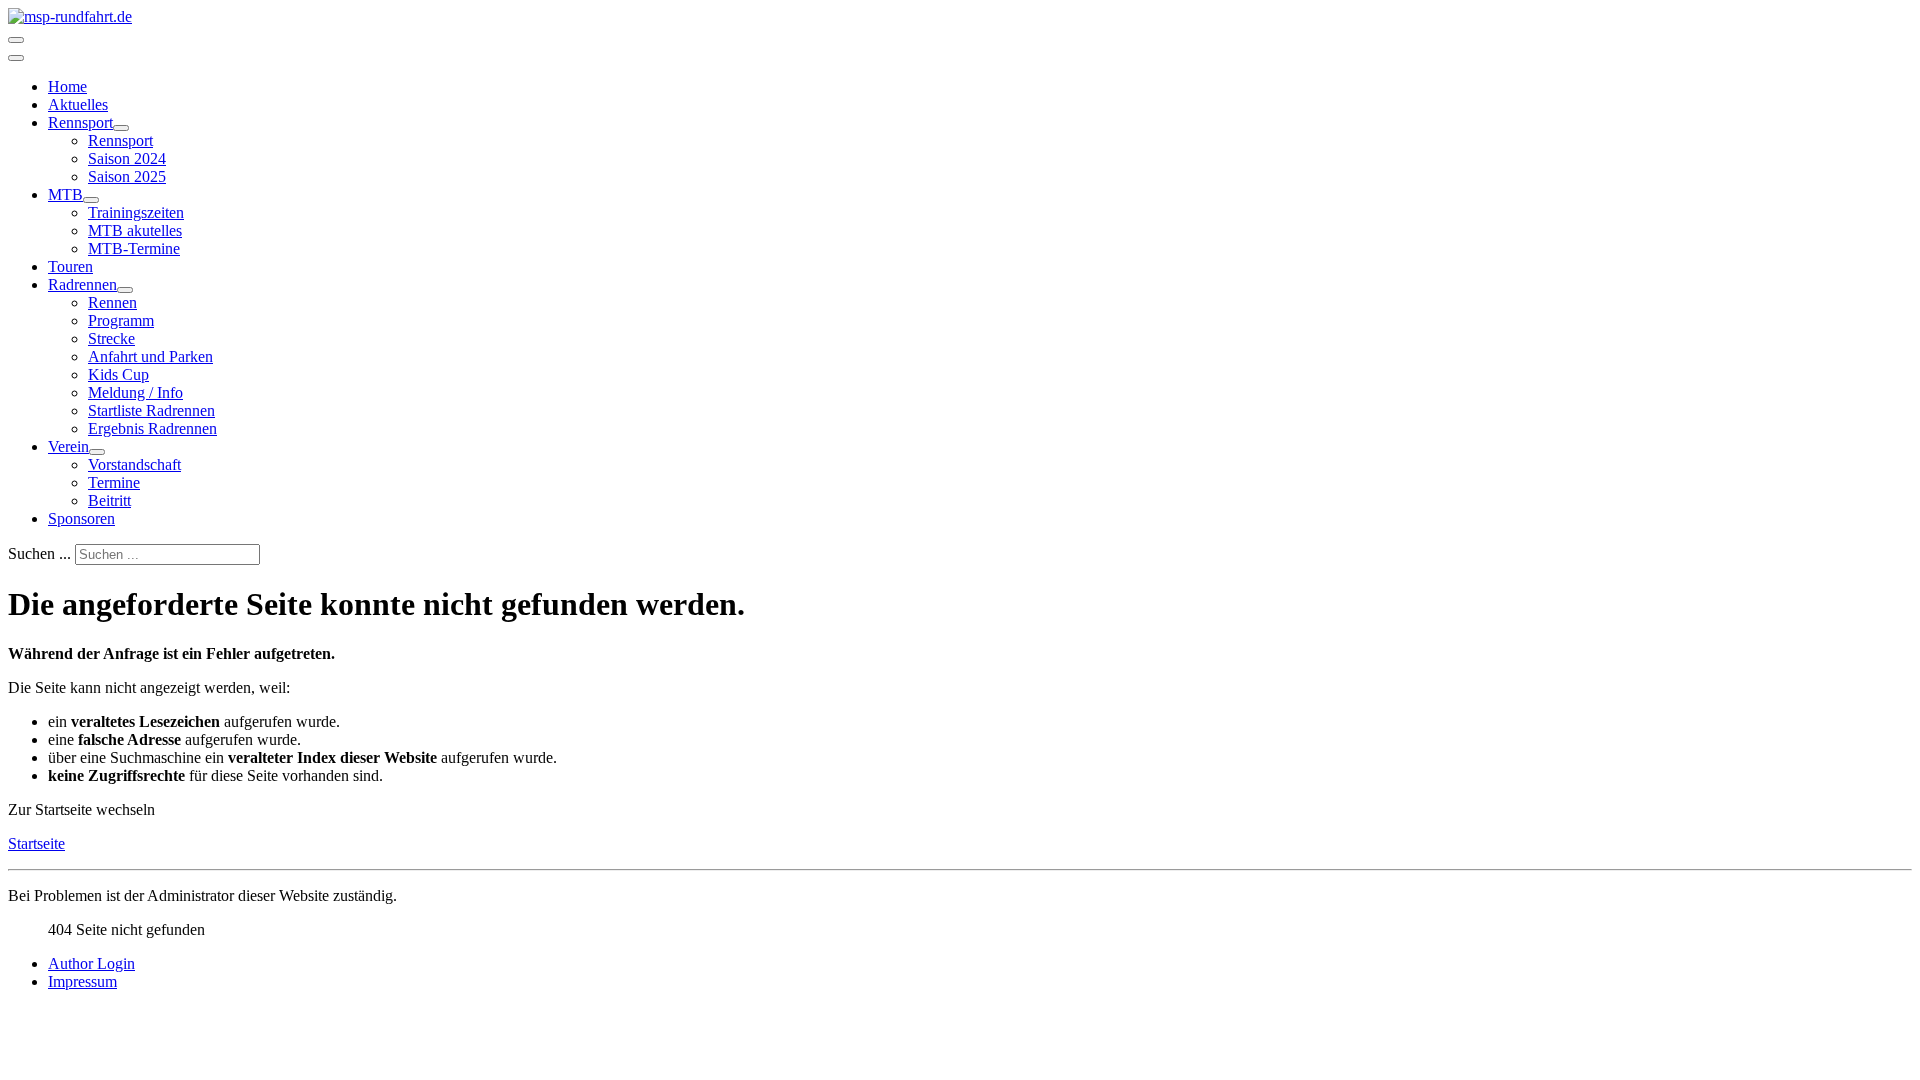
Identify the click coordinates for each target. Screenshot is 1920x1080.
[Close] (16, 58)
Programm (121, 320)
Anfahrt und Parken (150, 356)
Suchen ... (39, 553)
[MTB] (91, 200)
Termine (114, 482)
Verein (68, 446)
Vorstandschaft (134, 464)
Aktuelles (78, 104)
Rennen (112, 302)
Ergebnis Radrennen (152, 428)
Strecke (111, 338)
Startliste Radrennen (151, 410)
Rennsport (80, 122)
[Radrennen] (125, 290)
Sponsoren (81, 518)
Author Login (91, 963)
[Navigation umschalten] (16, 40)
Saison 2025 (127, 176)
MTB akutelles (135, 230)
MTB (65, 194)
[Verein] (97, 452)
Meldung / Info (135, 392)
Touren (70, 266)
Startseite (36, 843)
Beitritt (109, 500)
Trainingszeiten (136, 212)
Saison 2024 (127, 158)
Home (67, 86)
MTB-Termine (134, 248)
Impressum (82, 981)
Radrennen (82, 284)
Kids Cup (118, 374)
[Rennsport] (121, 128)
